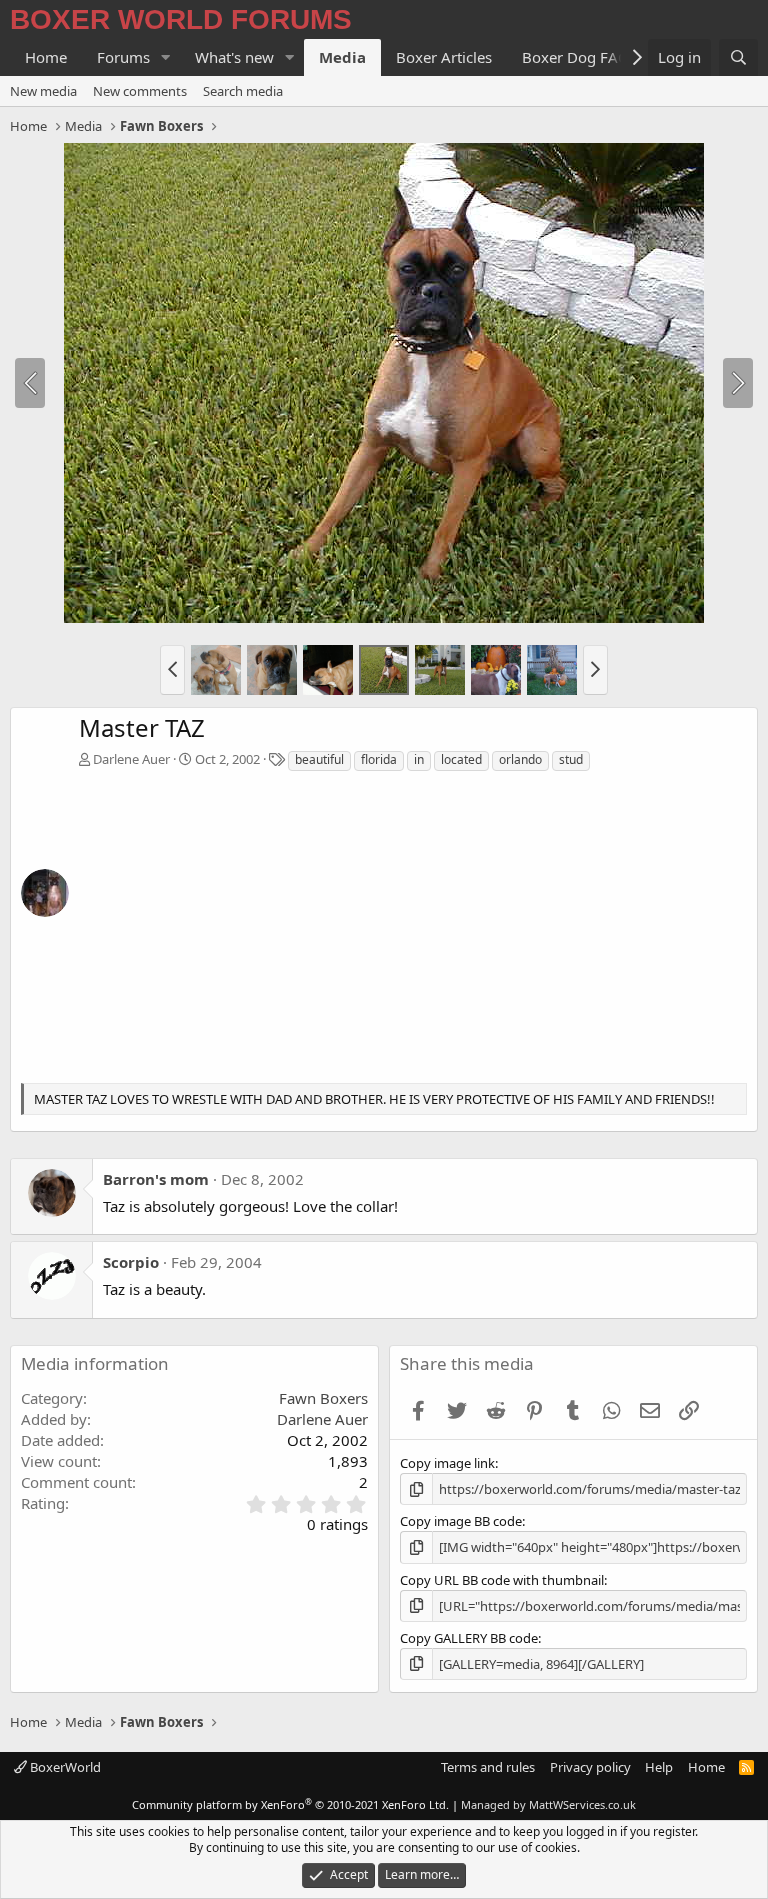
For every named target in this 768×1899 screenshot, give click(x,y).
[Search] (738, 57)
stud (571, 759)
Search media (243, 91)
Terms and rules (488, 1767)
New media (43, 91)
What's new (234, 57)
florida (379, 759)
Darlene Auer (131, 759)
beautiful (319, 759)
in (419, 759)
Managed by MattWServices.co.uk (548, 1804)
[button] (166, 57)
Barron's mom (156, 1179)
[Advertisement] (413, 923)
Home (46, 57)
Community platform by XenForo (290, 1804)
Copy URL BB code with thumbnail (502, 1580)
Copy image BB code (461, 1521)
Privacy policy (590, 1767)
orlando (520, 759)
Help (659, 1767)
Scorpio (131, 1262)
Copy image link (447, 1463)
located (461, 759)
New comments (140, 91)
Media (342, 57)
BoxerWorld (64, 1767)
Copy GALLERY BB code (469, 1638)
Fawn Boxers (323, 1398)
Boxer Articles (444, 57)
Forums (123, 57)
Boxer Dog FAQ (576, 57)
